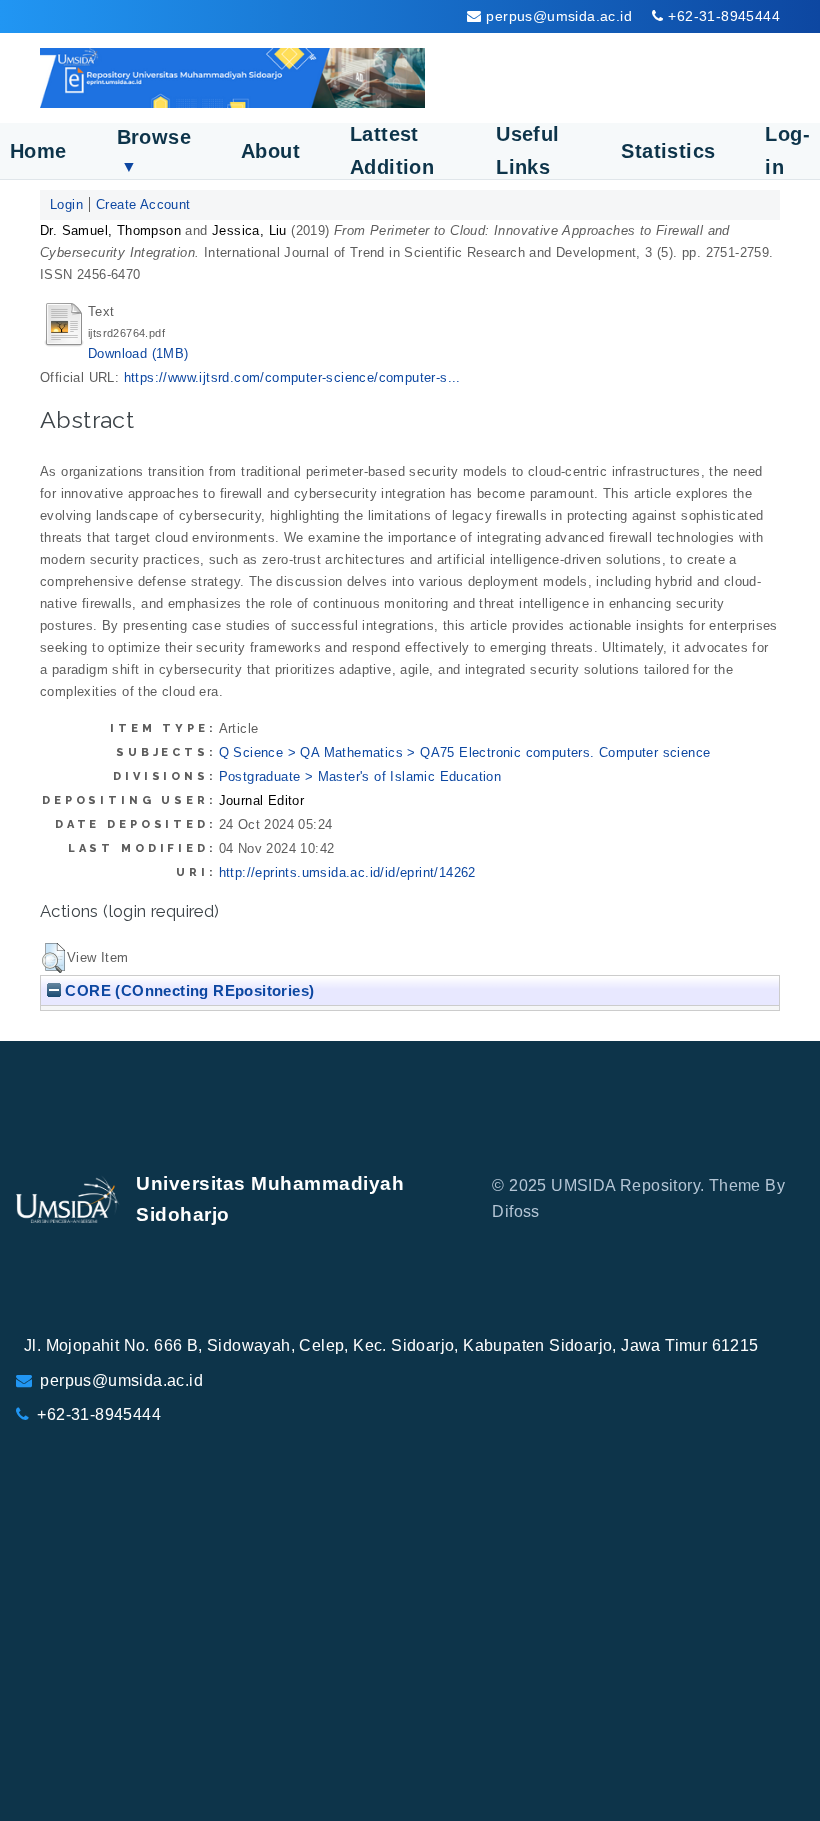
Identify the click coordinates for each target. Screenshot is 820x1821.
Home (38, 151)
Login (66, 204)
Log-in (787, 150)
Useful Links (527, 150)
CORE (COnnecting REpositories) (187, 990)
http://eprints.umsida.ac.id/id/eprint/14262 (347, 872)
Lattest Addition (392, 150)
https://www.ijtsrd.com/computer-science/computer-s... (292, 377)
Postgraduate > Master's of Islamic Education (360, 776)
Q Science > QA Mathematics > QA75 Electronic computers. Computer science (465, 752)
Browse (154, 150)
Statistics (668, 151)
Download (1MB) (138, 353)
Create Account (143, 204)
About (270, 151)
